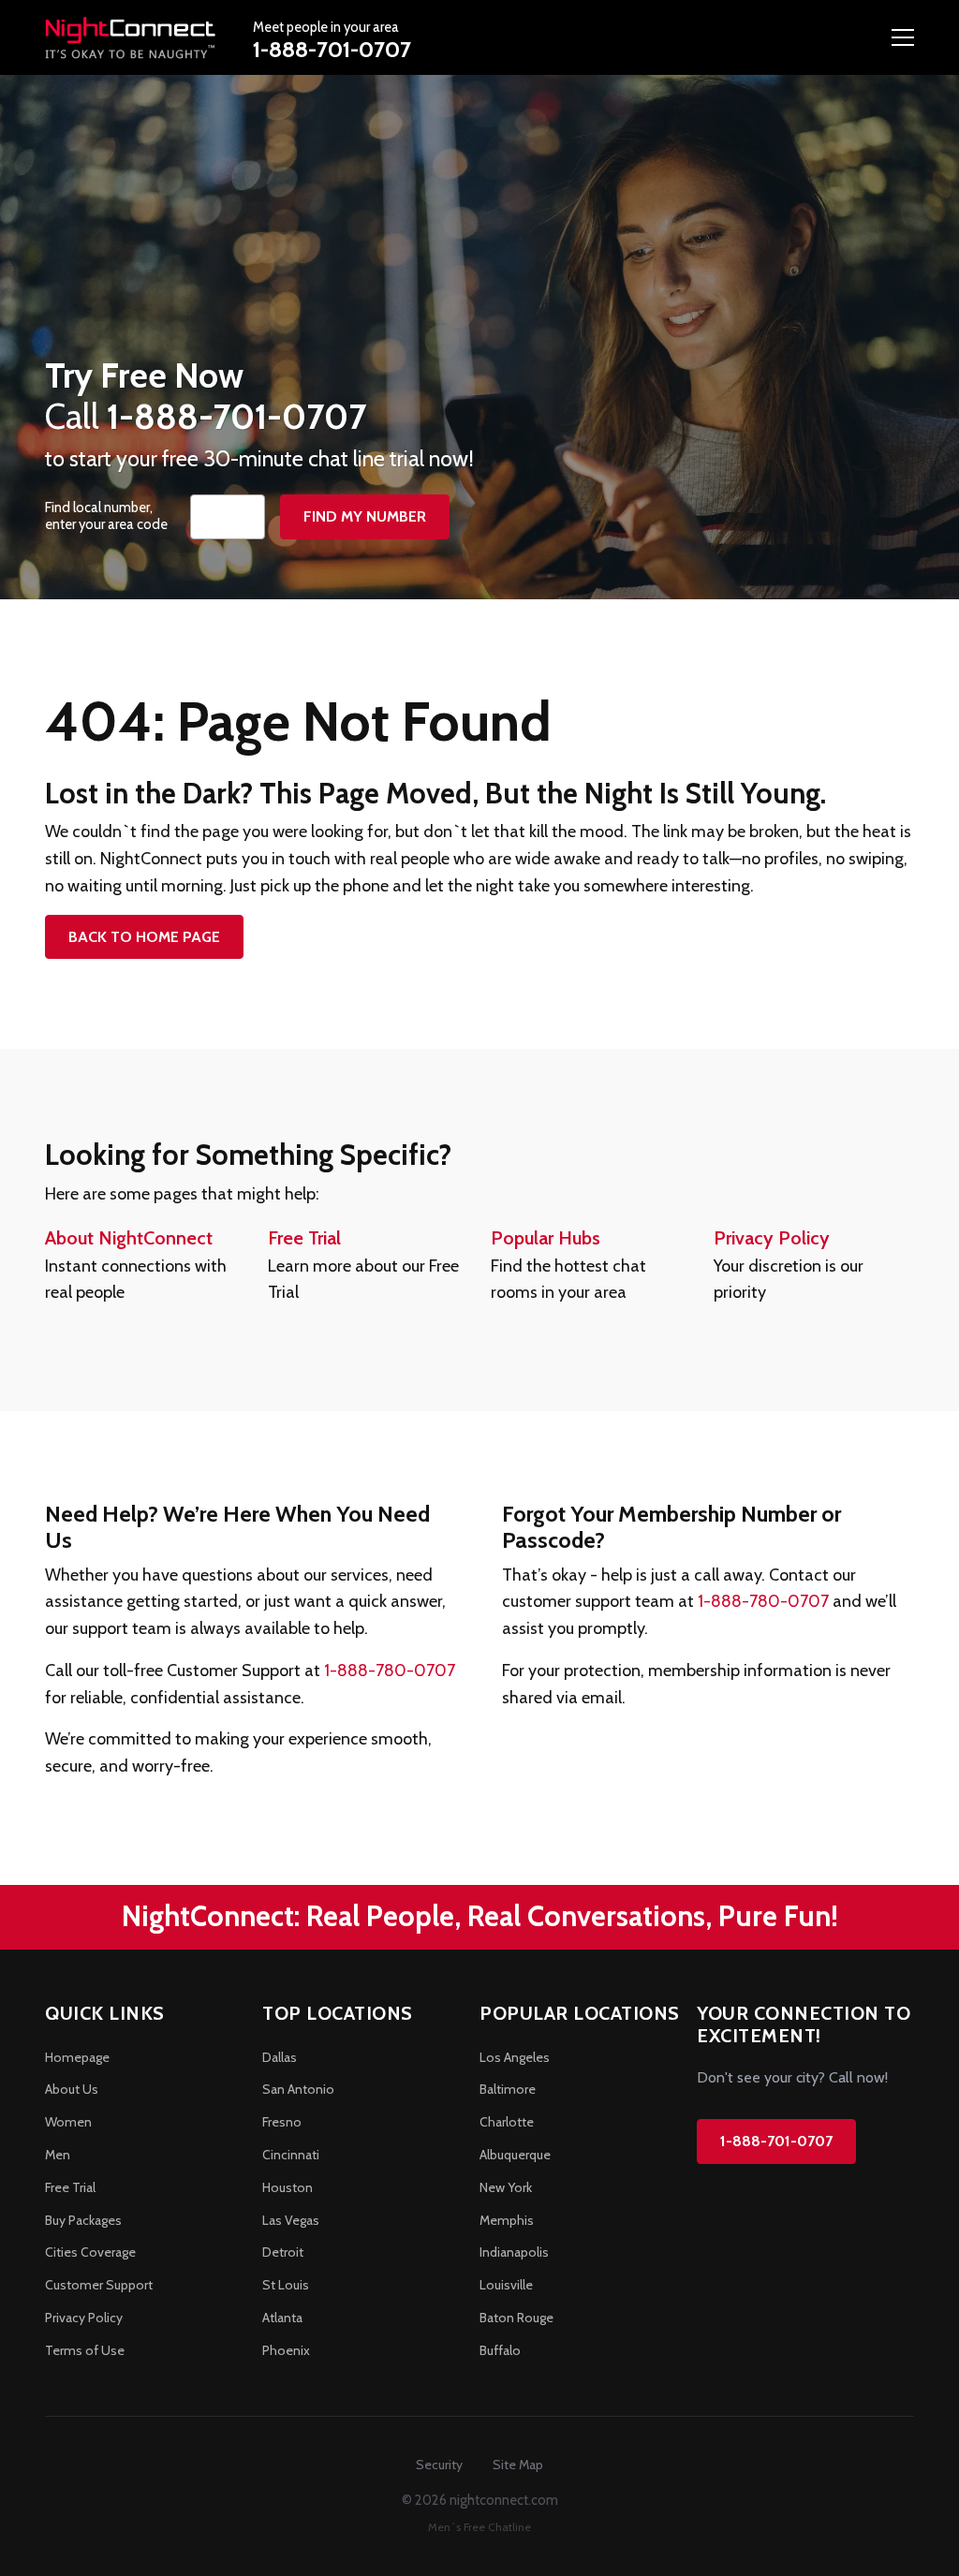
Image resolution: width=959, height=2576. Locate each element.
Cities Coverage (90, 2252)
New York (506, 2187)
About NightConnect (129, 1238)
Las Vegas (291, 2220)
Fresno (282, 2122)
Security (439, 2465)
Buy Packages (83, 2220)
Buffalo (500, 2350)
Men (58, 2155)
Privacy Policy (772, 1238)
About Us (72, 2089)
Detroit (283, 2252)
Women (68, 2122)
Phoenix (286, 2350)
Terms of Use (85, 2350)
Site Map (518, 2465)
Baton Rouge (516, 2318)
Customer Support (99, 2285)
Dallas (280, 2057)
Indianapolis (514, 2252)
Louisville (506, 2285)
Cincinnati (291, 2155)
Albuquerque (515, 2155)
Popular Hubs (546, 1238)
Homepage (77, 2057)
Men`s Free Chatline (479, 2527)
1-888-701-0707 (332, 49)
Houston (288, 2187)
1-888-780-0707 (390, 1671)
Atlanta (282, 2318)
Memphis (507, 2220)
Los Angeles (515, 2057)
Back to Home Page (144, 937)
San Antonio (298, 2089)
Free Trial (304, 1238)
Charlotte (507, 2122)
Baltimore (508, 2089)
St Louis (286, 2285)
